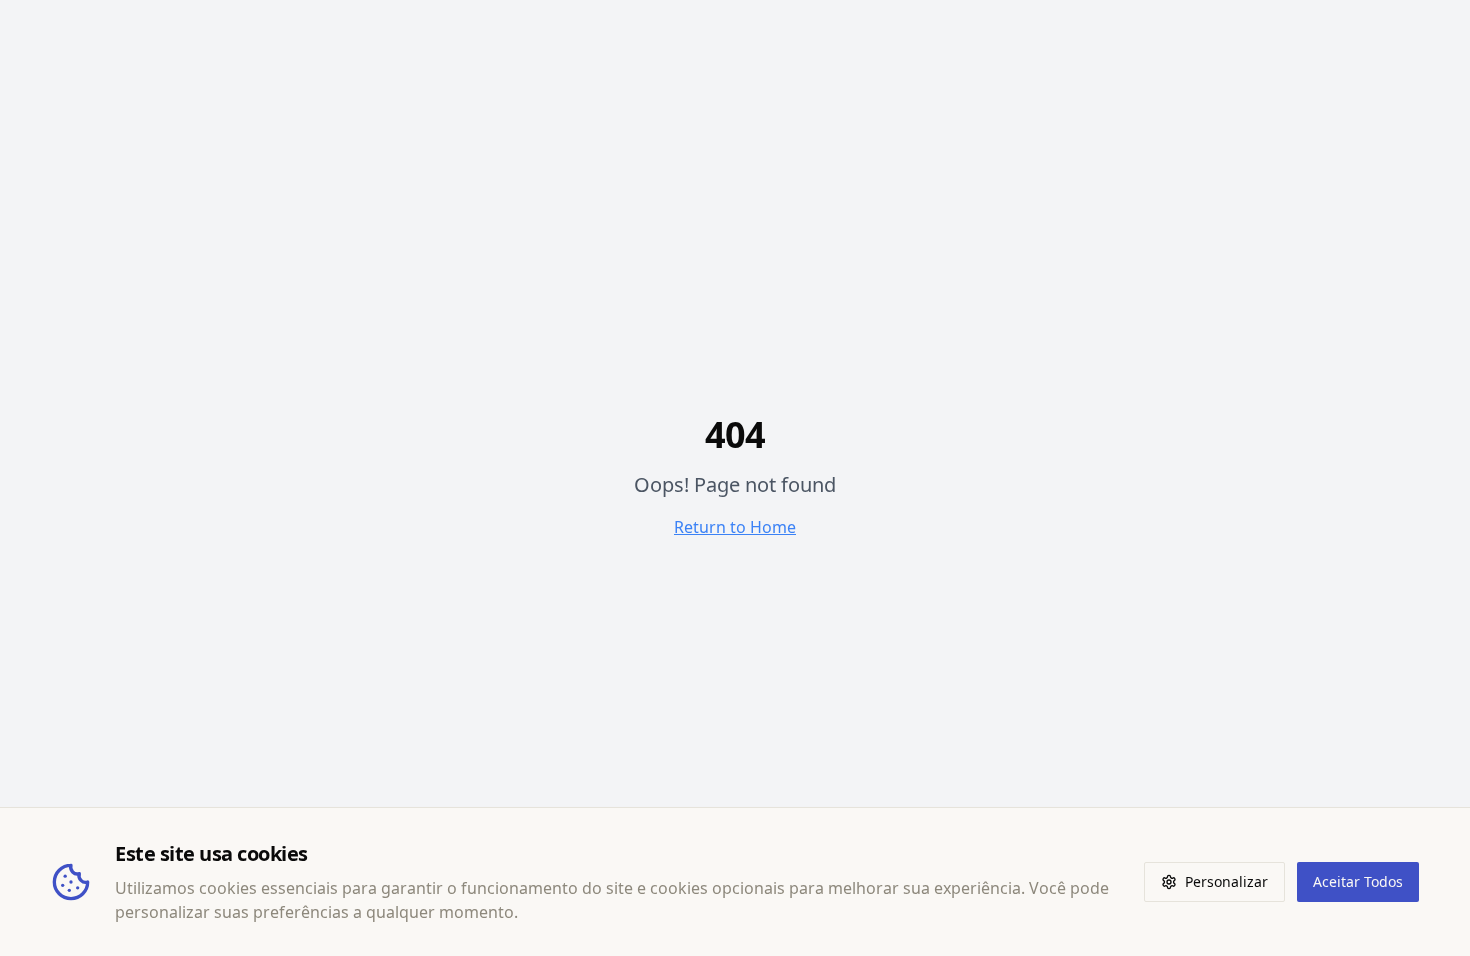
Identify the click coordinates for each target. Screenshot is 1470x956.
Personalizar (1226, 881)
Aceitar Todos (1358, 881)
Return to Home (735, 527)
